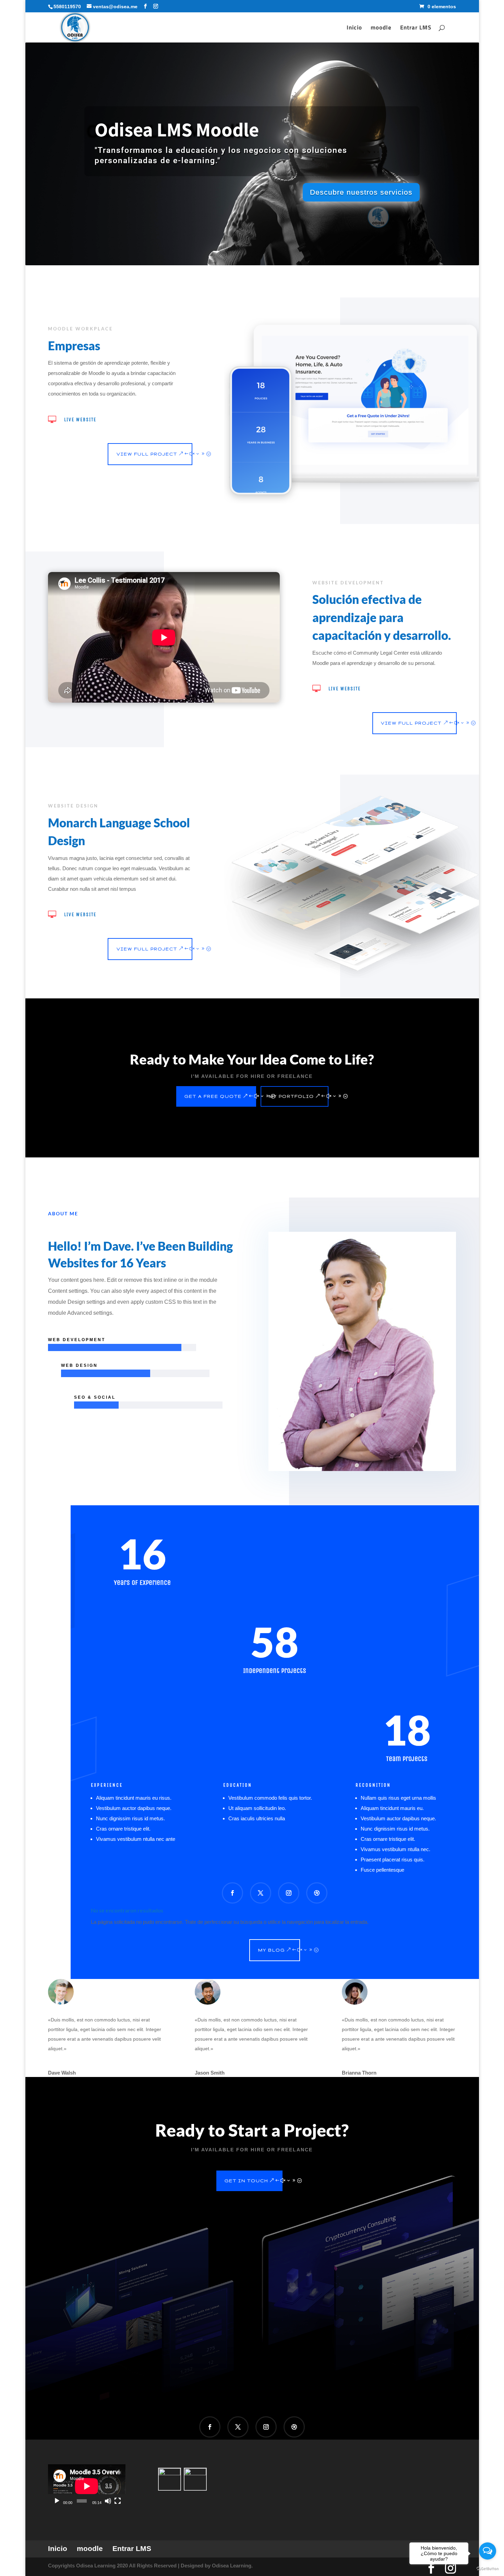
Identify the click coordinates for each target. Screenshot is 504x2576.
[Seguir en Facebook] (232, 1893)
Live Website (80, 420)
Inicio (354, 28)
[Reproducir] (57, 2501)
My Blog (272, 1950)
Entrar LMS (416, 28)
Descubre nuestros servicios (361, 192)
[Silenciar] (108, 2501)
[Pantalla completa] (118, 2501)
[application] (87, 2486)
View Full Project (147, 454)
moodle (381, 28)
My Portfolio (291, 1096)
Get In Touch (246, 2181)
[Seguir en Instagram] (289, 1893)
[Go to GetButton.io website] (488, 2569)
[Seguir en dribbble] (317, 1893)
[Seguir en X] (261, 1893)
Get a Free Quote (213, 1096)
